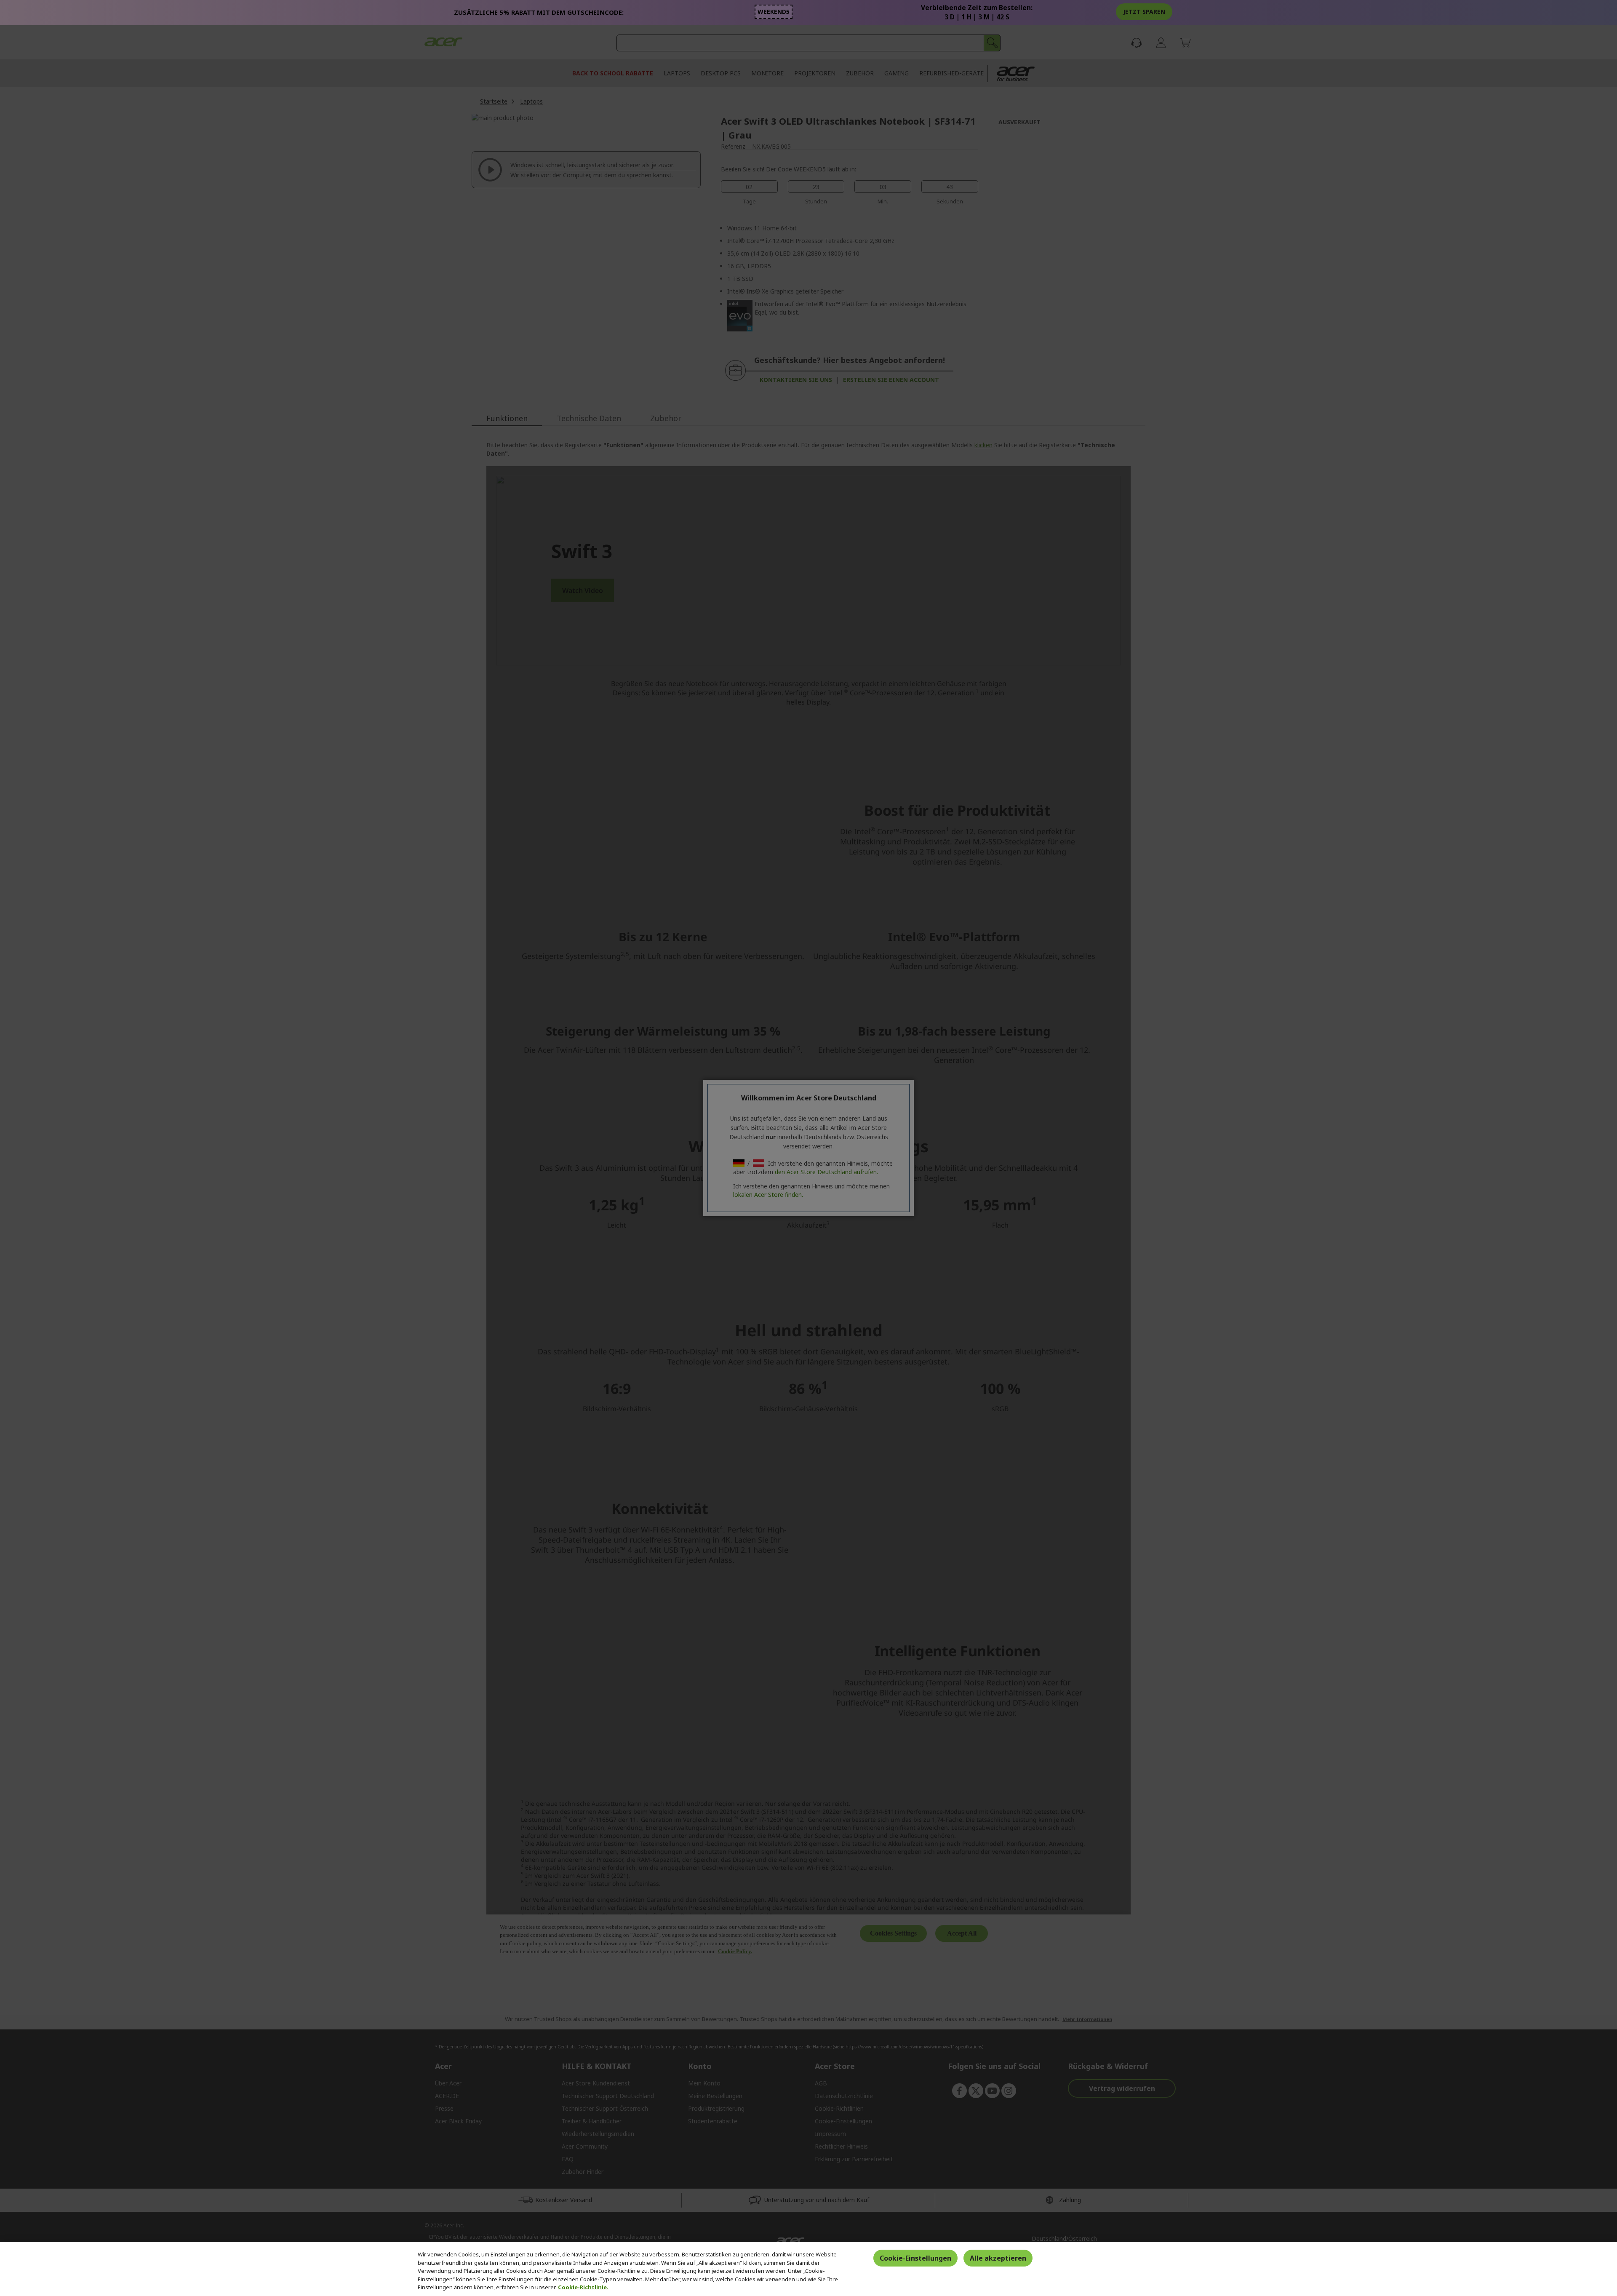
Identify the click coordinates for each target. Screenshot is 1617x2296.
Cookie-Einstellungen (915, 2258)
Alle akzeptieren (998, 2258)
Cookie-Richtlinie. (583, 2287)
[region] (808, 2269)
